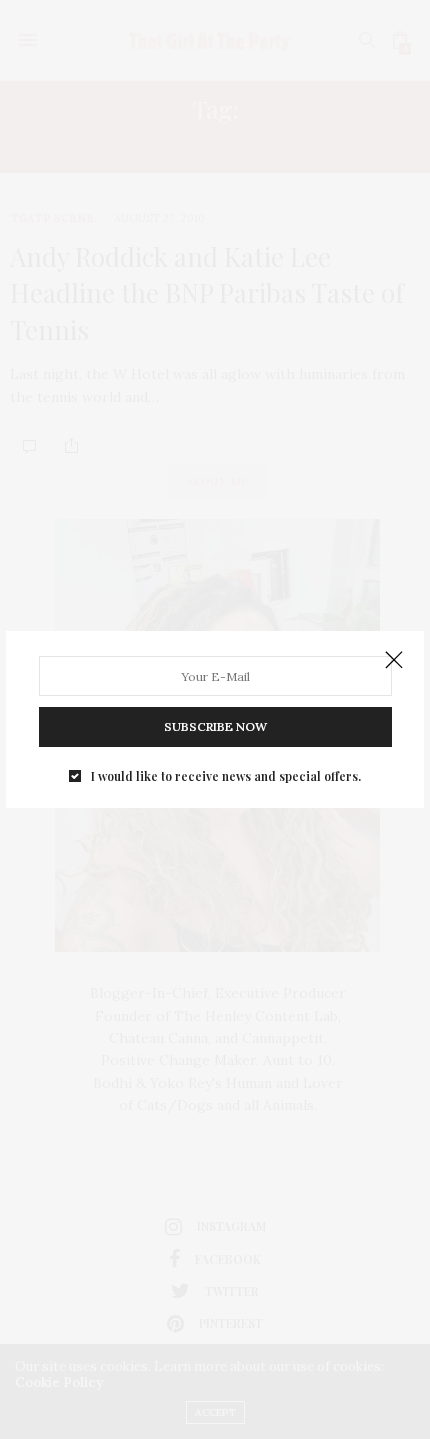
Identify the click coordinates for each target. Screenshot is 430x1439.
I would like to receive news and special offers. (226, 776)
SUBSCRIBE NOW (215, 726)
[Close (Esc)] (394, 661)
